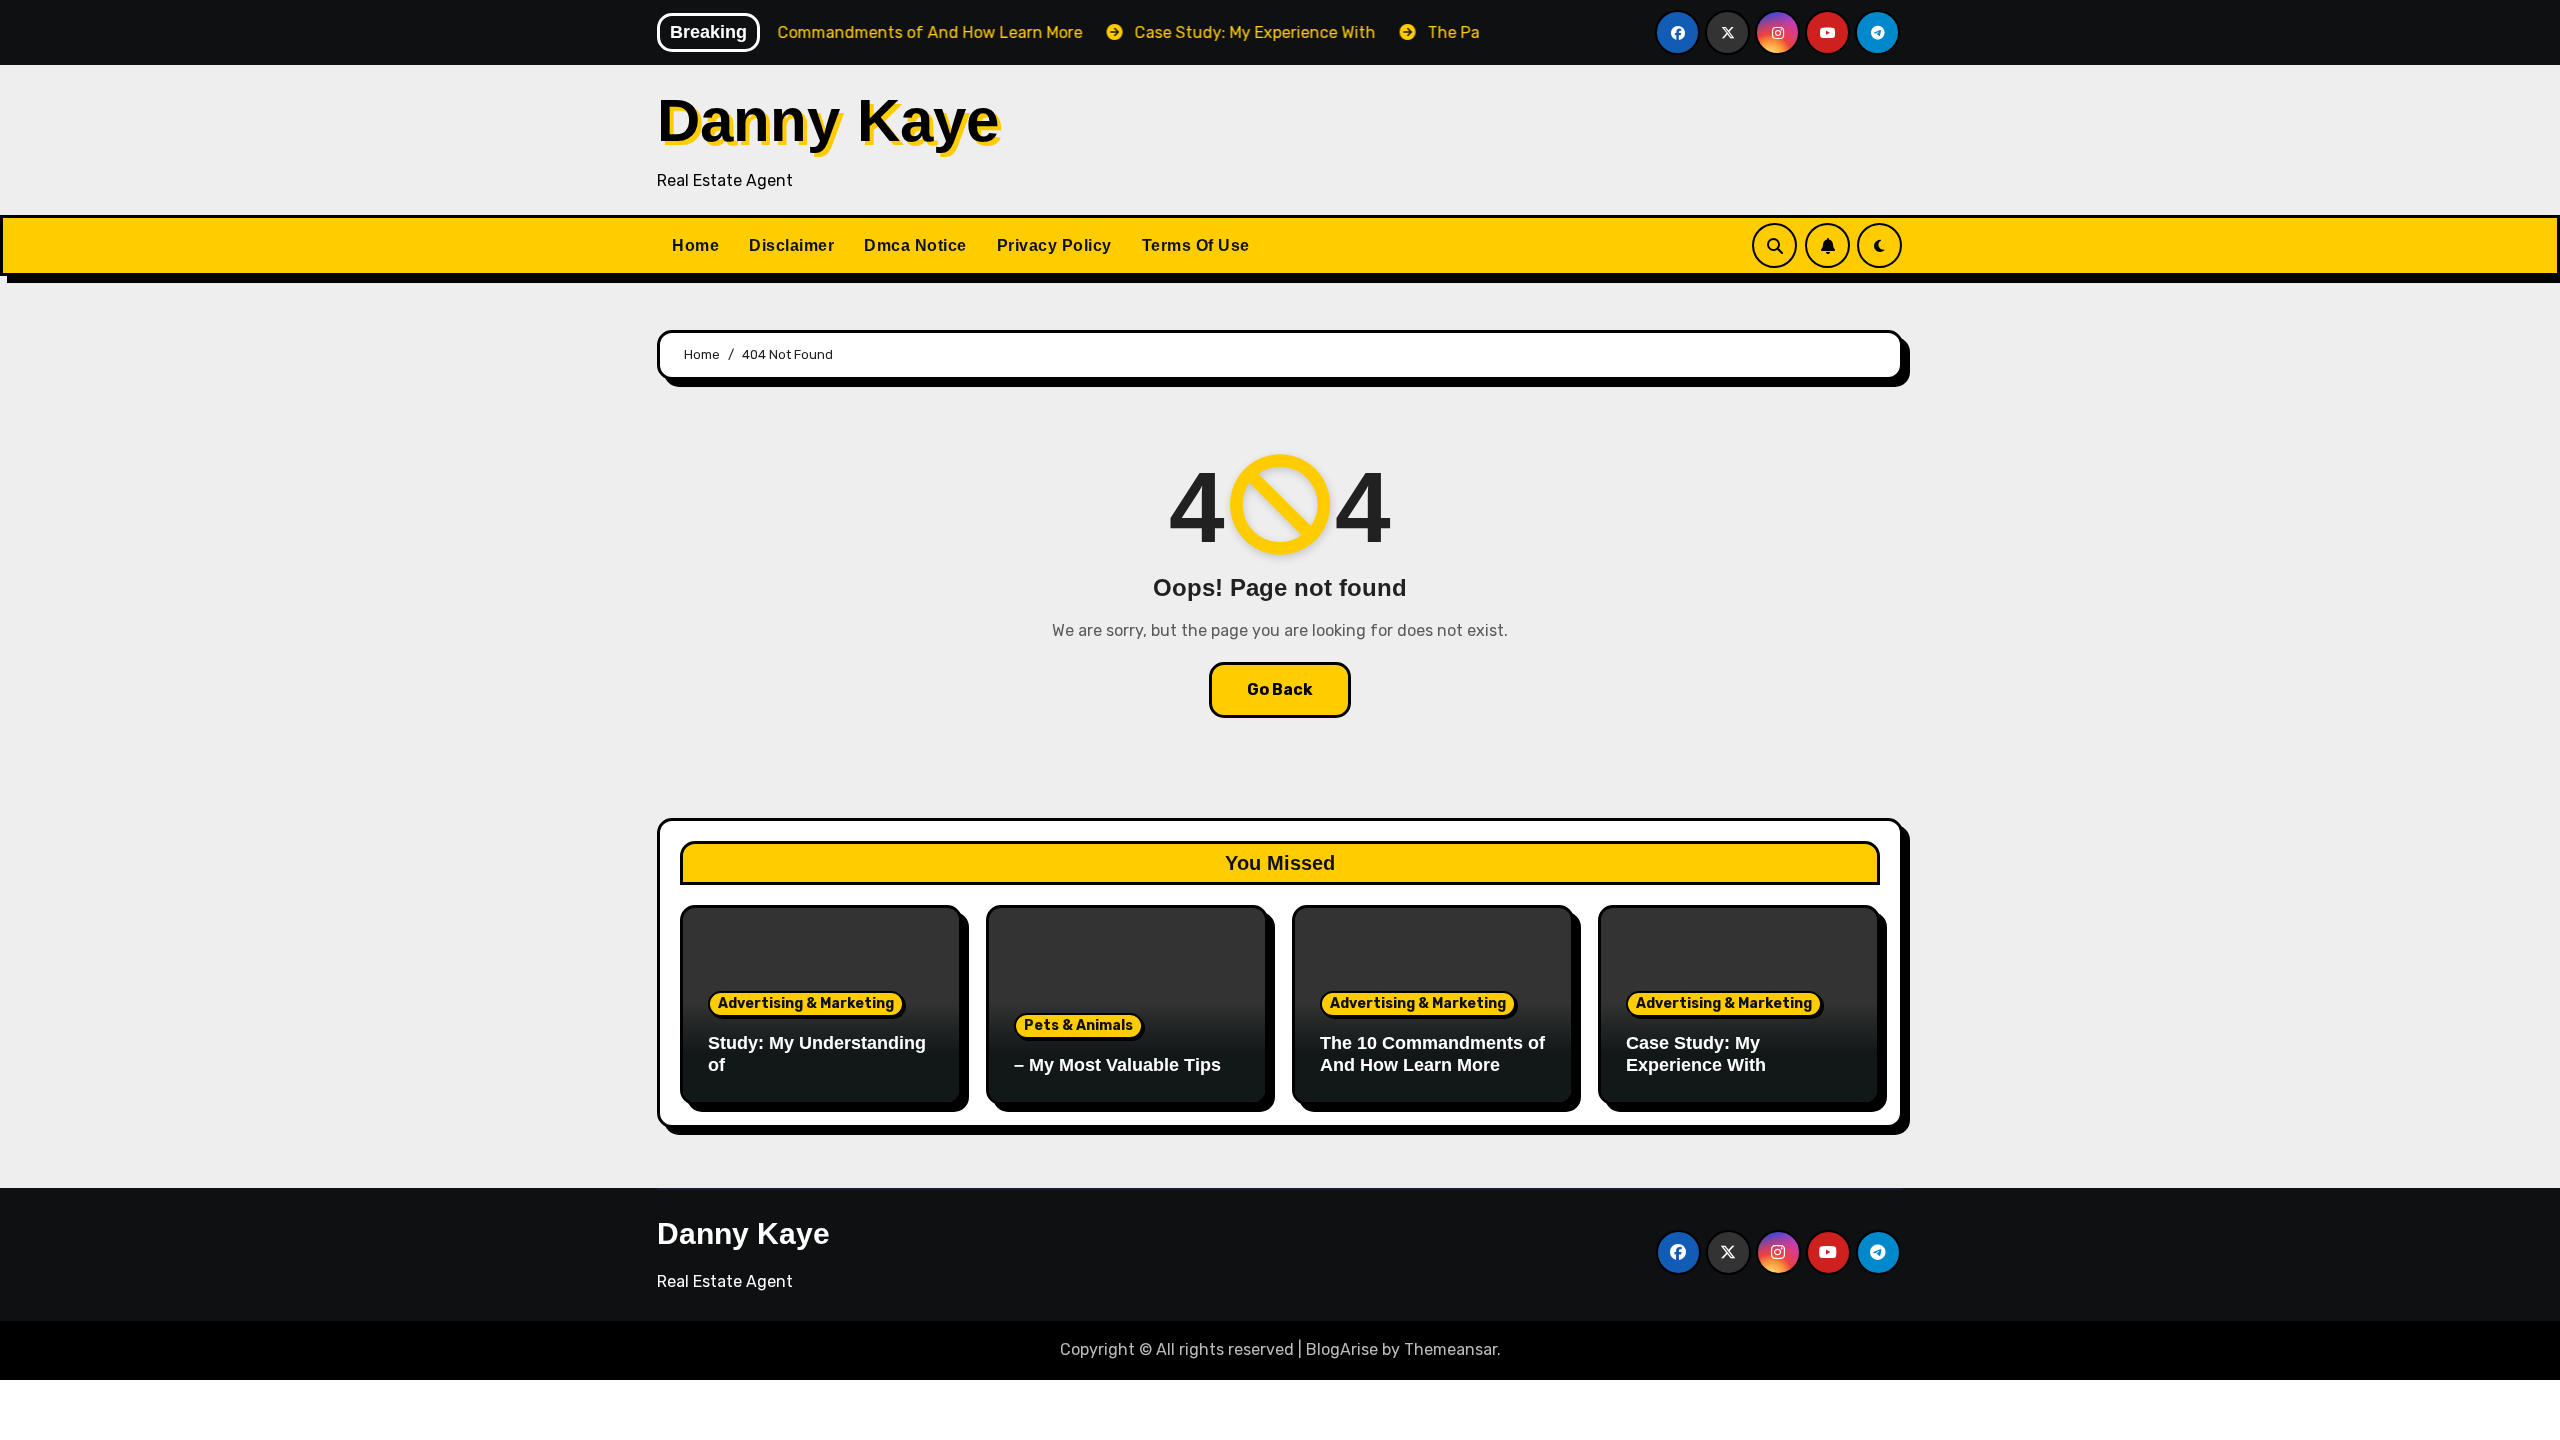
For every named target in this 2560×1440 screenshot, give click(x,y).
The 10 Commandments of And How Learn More (1432, 1054)
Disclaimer (791, 245)
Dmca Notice (915, 245)
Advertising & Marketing (806, 1003)
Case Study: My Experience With (1696, 1054)
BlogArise (1342, 1349)
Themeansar (1450, 1349)
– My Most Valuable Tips (1117, 1065)
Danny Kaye (828, 120)
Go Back (1280, 689)
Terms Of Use (1196, 245)
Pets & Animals (1078, 1025)
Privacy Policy (1054, 245)
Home (695, 245)
